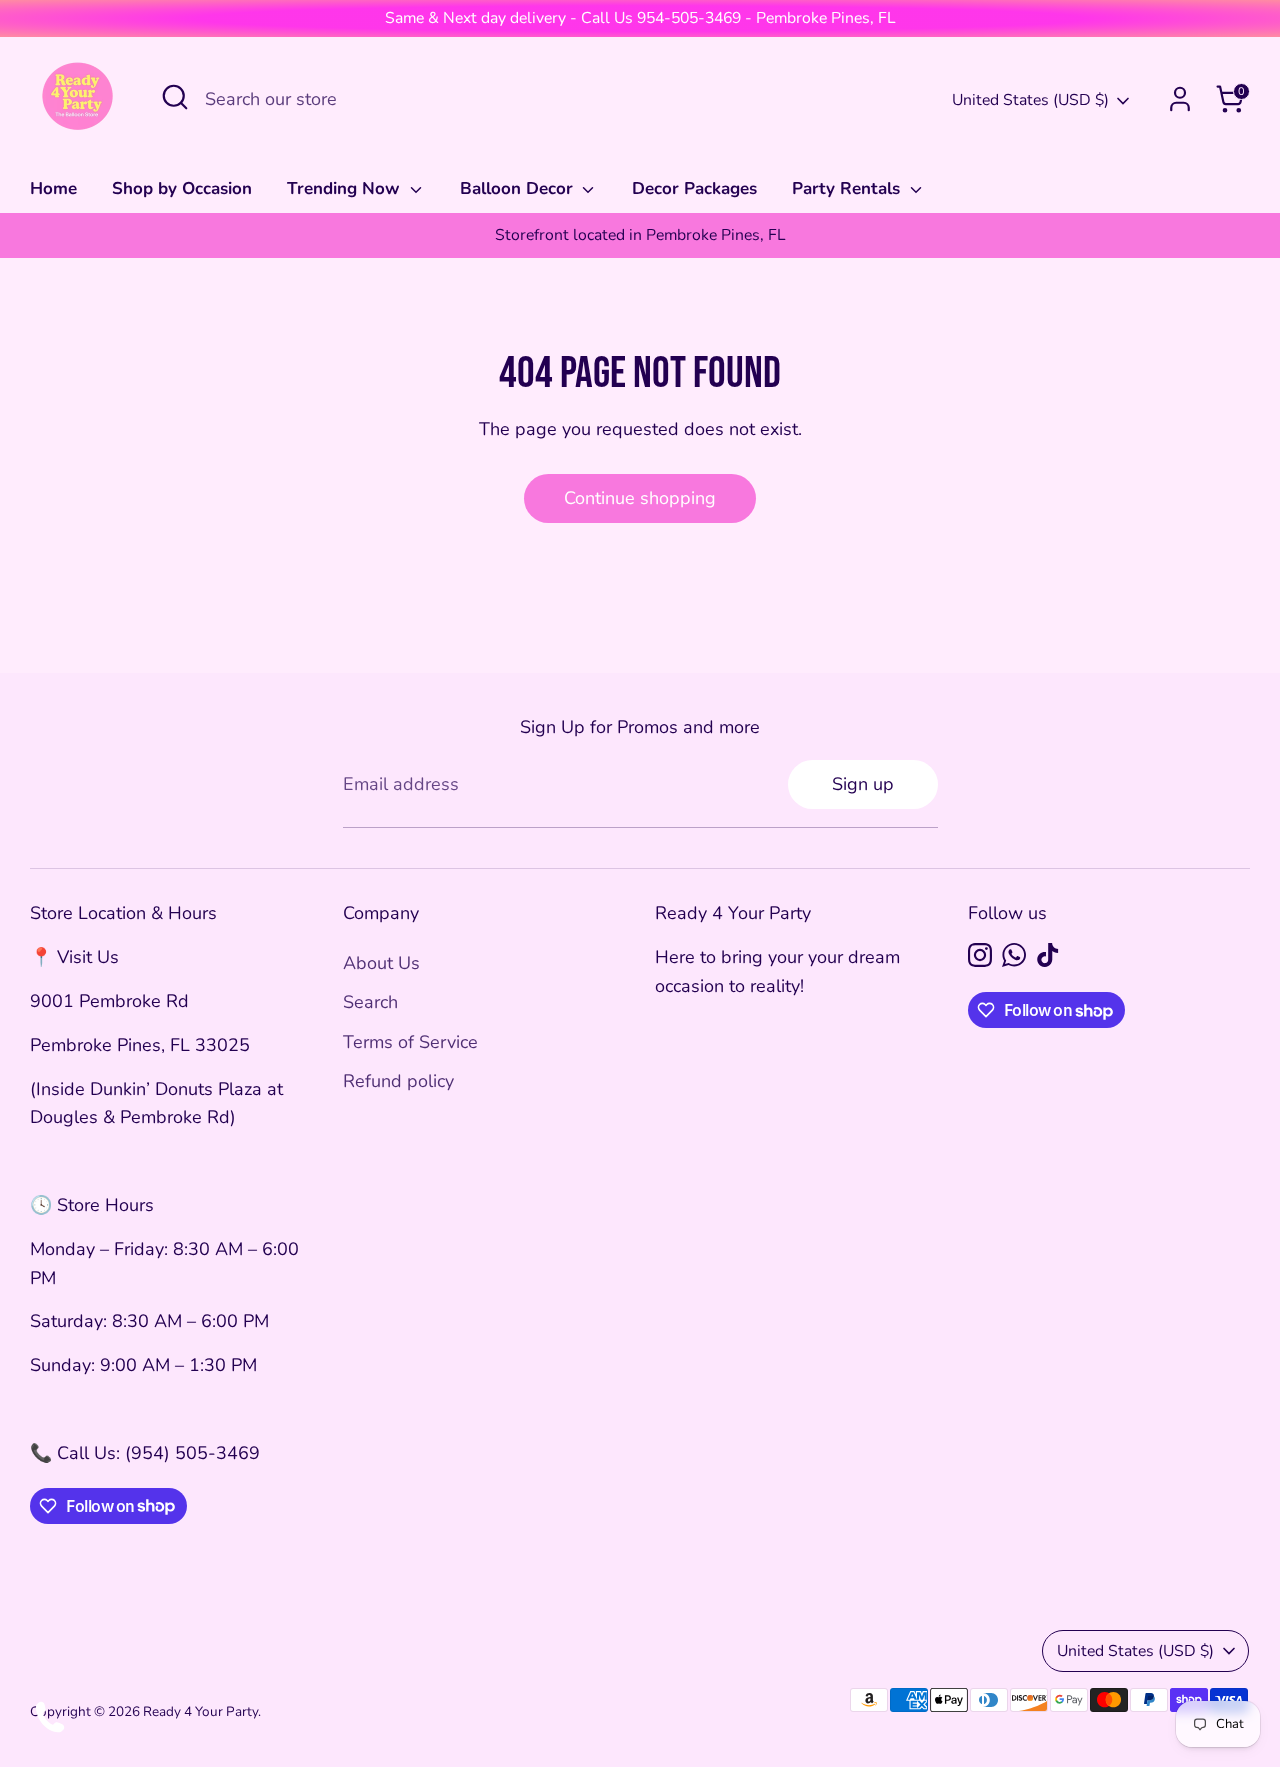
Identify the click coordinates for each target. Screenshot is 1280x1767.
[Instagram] (980, 955)
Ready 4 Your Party (200, 1711)
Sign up (863, 784)
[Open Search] (175, 97)
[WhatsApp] (1014, 955)
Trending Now (346, 188)
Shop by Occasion (182, 188)
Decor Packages (694, 188)
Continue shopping (640, 498)
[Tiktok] (1048, 955)
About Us (381, 963)
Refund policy (398, 1081)
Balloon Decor (519, 188)
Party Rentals (848, 188)
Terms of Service (410, 1042)
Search (370, 1002)
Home (53, 188)
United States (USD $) (1030, 100)
